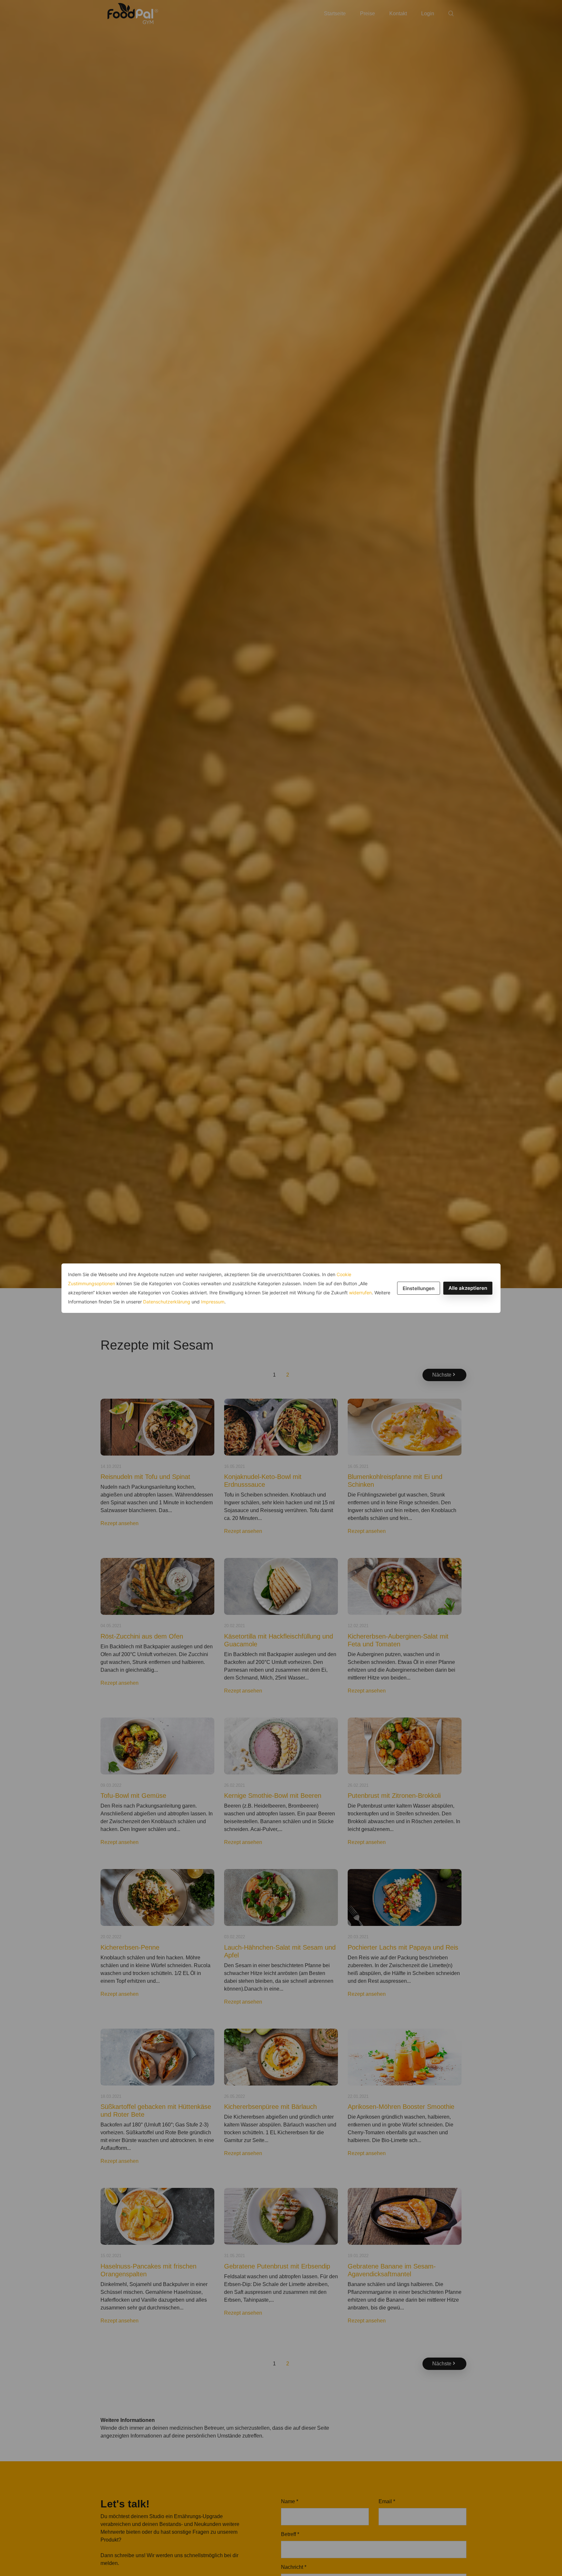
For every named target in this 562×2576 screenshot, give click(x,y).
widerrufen (360, 1293)
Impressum (213, 1302)
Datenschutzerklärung (167, 1302)
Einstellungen (419, 1288)
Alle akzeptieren (468, 1288)
